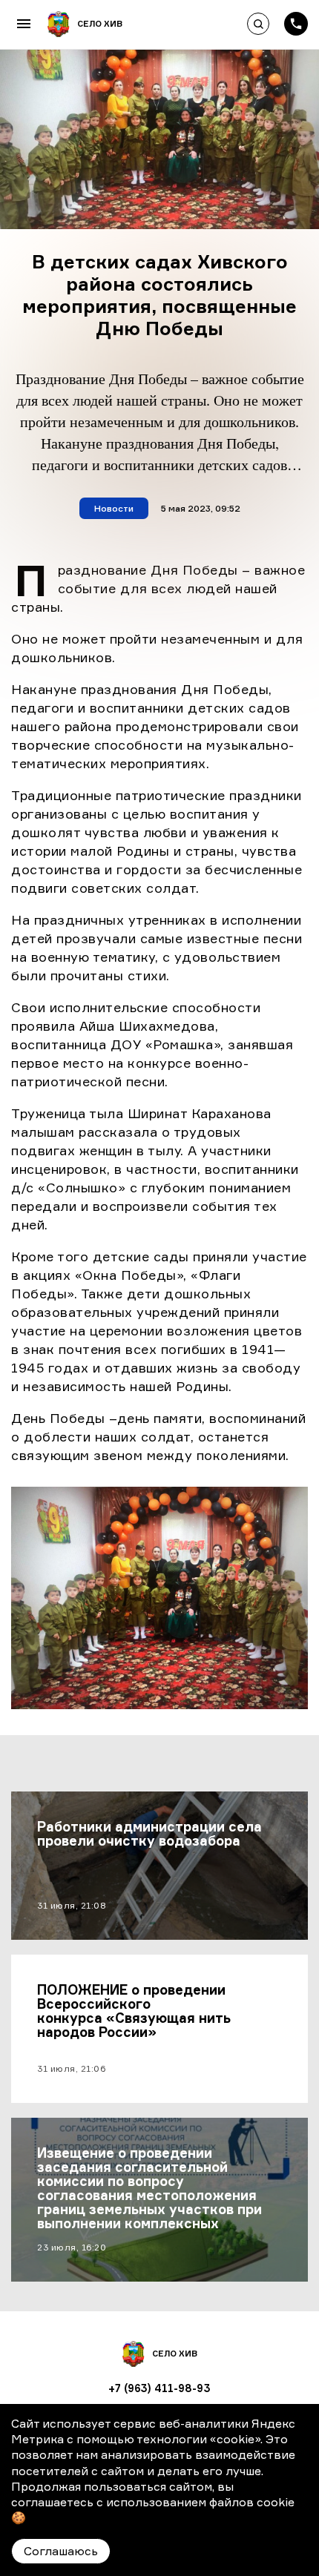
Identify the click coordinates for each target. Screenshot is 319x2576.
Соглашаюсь (61, 2551)
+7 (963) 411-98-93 (159, 2388)
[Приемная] (296, 24)
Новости (114, 508)
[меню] (24, 24)
